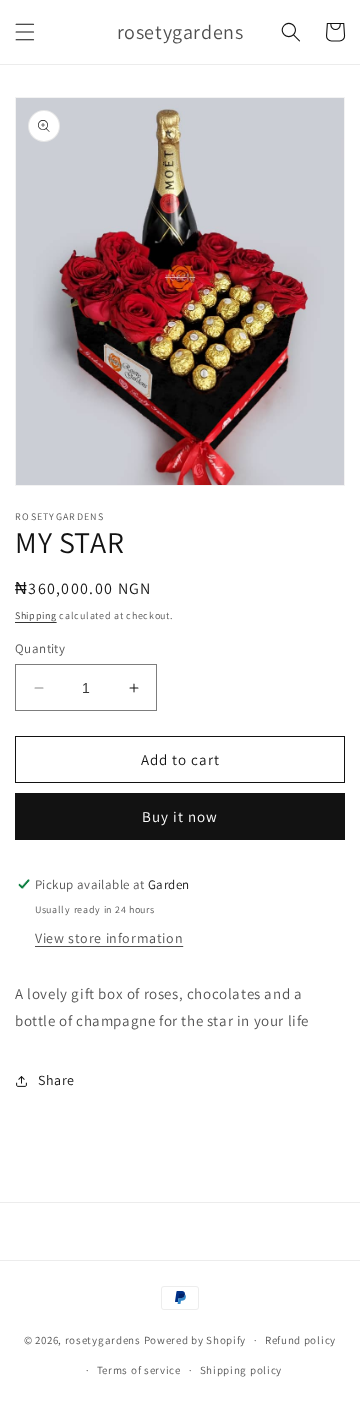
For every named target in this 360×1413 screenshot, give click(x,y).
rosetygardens (103, 1340)
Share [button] (56, 1080)
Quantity (40, 648)
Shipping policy (241, 1370)
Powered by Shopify (195, 1340)
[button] (25, 32)
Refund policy (300, 1340)
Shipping (36, 615)
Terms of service (139, 1370)
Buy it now (180, 816)
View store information (109, 938)
